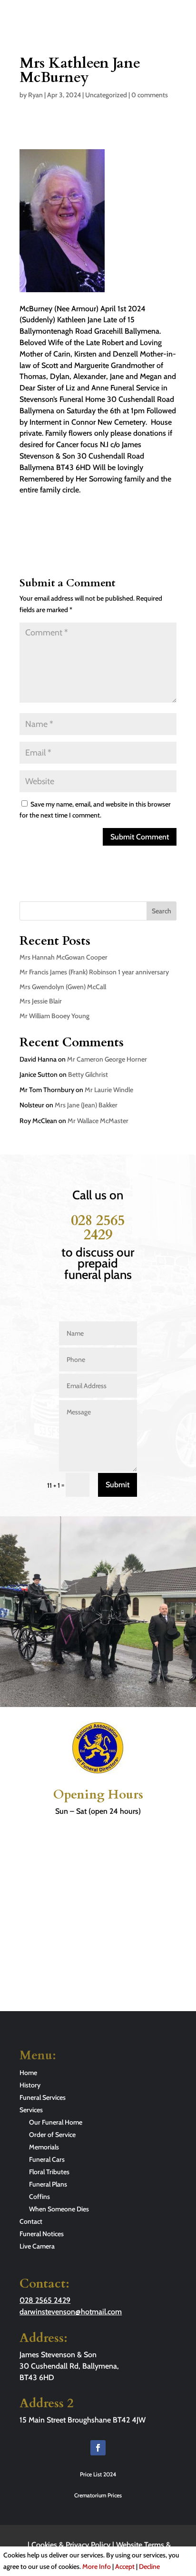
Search (162, 911)
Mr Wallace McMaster (98, 1121)
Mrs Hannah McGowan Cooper (64, 957)
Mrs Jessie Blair (41, 1001)
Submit (118, 1485)
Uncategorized (106, 95)
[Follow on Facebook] (98, 2448)
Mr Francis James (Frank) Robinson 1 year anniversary (94, 972)
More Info (97, 2566)
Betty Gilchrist (88, 1074)
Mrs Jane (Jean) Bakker (86, 1105)
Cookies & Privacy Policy (71, 2545)
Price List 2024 (98, 2474)
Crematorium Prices (98, 2495)
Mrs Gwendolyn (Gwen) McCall (63, 987)
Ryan (35, 95)
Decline (149, 2566)
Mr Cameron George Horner (107, 1059)
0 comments (150, 95)
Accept (125, 2566)
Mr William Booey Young (54, 1016)
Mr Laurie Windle (109, 1090)
